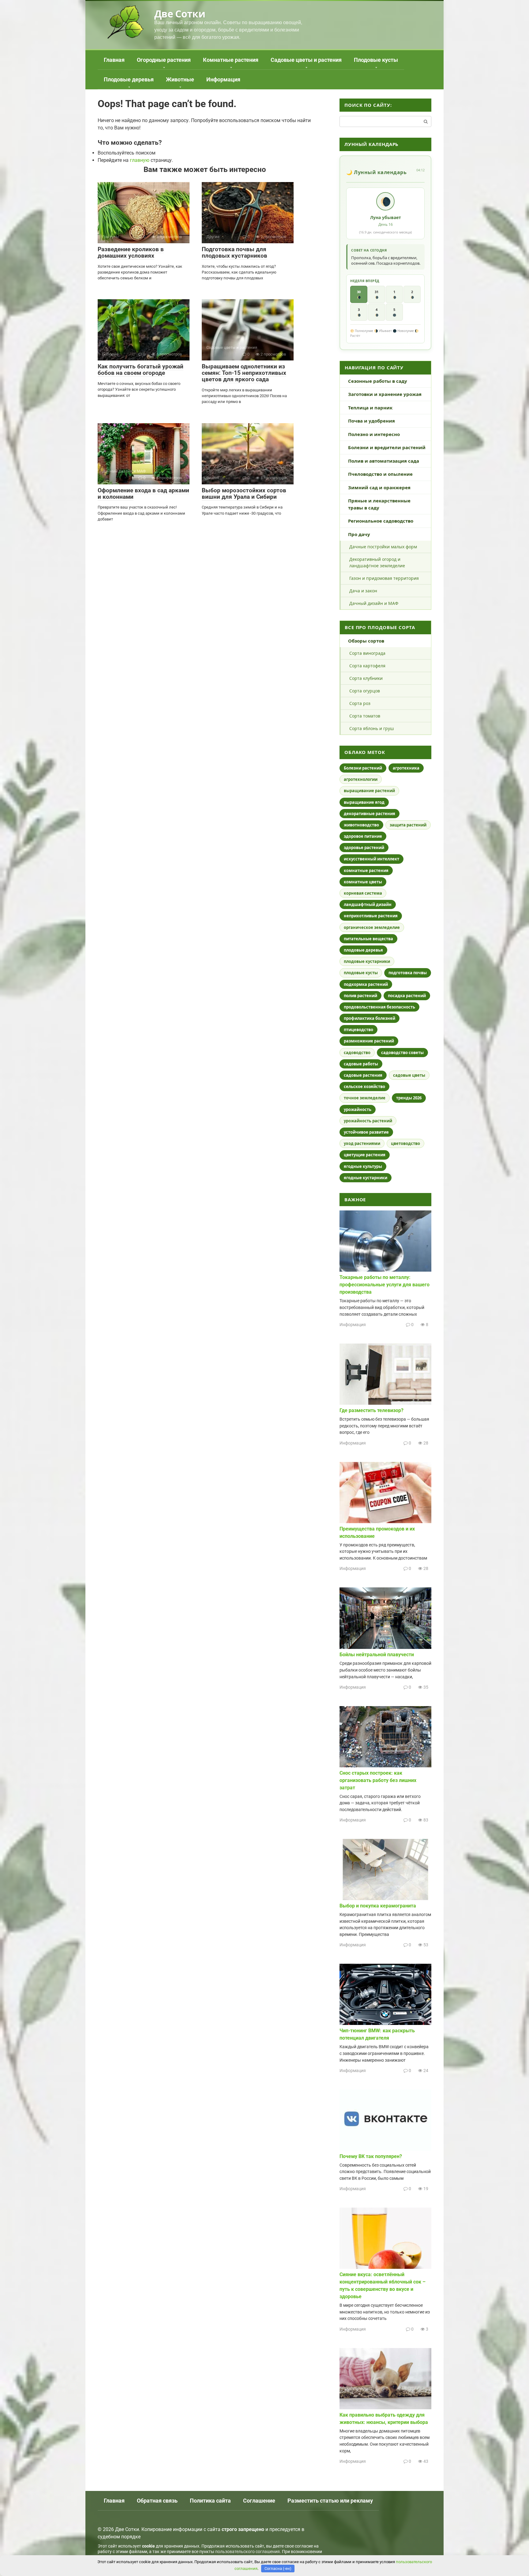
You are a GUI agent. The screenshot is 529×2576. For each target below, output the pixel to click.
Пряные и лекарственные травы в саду (379, 504)
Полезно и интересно (374, 434)
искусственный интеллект (371, 859)
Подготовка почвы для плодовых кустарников (234, 252)
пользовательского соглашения (248, 2552)
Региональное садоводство (381, 521)
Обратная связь (157, 2501)
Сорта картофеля (367, 666)
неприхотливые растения (371, 916)
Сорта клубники (366, 678)
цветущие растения (365, 1155)
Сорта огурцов (365, 691)
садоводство (357, 1053)
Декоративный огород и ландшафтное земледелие (377, 562)
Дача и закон (363, 591)
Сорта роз (360, 703)
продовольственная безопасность (379, 1007)
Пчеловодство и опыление (380, 474)
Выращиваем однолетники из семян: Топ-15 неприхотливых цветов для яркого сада (244, 373)
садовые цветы (409, 1075)
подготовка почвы (408, 973)
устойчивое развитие (366, 1132)
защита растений (408, 825)
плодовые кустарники (367, 961)
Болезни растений (363, 768)
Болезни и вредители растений (387, 447)
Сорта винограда (367, 653)
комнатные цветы (363, 882)
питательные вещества (368, 939)
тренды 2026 (409, 1098)
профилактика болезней (370, 1018)
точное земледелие (365, 1098)
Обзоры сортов (366, 641)
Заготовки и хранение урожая (385, 394)
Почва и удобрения (371, 421)
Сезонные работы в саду (378, 381)
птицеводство (358, 1030)
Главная (114, 60)
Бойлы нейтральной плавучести (377, 1655)
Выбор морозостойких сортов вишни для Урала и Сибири (244, 494)
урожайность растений (368, 1121)
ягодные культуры (363, 1166)
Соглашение (259, 2501)
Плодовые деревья (129, 79)
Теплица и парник (370, 408)
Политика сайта (210, 2501)
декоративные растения (370, 814)
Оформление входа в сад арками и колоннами (143, 494)
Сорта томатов (365, 716)
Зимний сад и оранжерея (379, 487)
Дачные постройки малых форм (383, 547)
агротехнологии (361, 779)
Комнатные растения (231, 60)
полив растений (360, 996)
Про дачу (359, 534)
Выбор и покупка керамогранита (378, 1906)
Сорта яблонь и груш (372, 728)
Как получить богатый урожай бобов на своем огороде (141, 370)
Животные (180, 79)
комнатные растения (366, 870)
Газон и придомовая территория (384, 578)
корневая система (363, 893)
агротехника (406, 768)
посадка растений (407, 996)
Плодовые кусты (376, 60)
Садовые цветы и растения (306, 60)
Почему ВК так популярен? (371, 2156)
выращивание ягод (364, 802)
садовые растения (363, 1075)
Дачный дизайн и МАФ (374, 603)
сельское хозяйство (364, 1087)
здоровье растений (364, 848)
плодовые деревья (363, 950)
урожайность (358, 1109)
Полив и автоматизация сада (384, 461)
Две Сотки (180, 14)
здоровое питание (363, 836)
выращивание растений (369, 791)
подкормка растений (366, 984)
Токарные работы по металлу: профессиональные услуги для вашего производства (385, 1285)
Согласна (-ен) (278, 2569)
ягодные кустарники (366, 1178)
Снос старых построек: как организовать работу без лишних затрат (378, 1780)
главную (140, 160)
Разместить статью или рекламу (330, 2501)
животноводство (361, 825)
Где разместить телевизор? (371, 1410)
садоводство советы (402, 1053)
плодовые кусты (361, 973)
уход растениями (362, 1143)
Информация (223, 79)
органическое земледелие (372, 927)
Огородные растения (164, 60)
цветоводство (405, 1143)
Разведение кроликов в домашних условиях (131, 252)
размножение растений (369, 1041)
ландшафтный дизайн (368, 904)
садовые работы (361, 1064)
